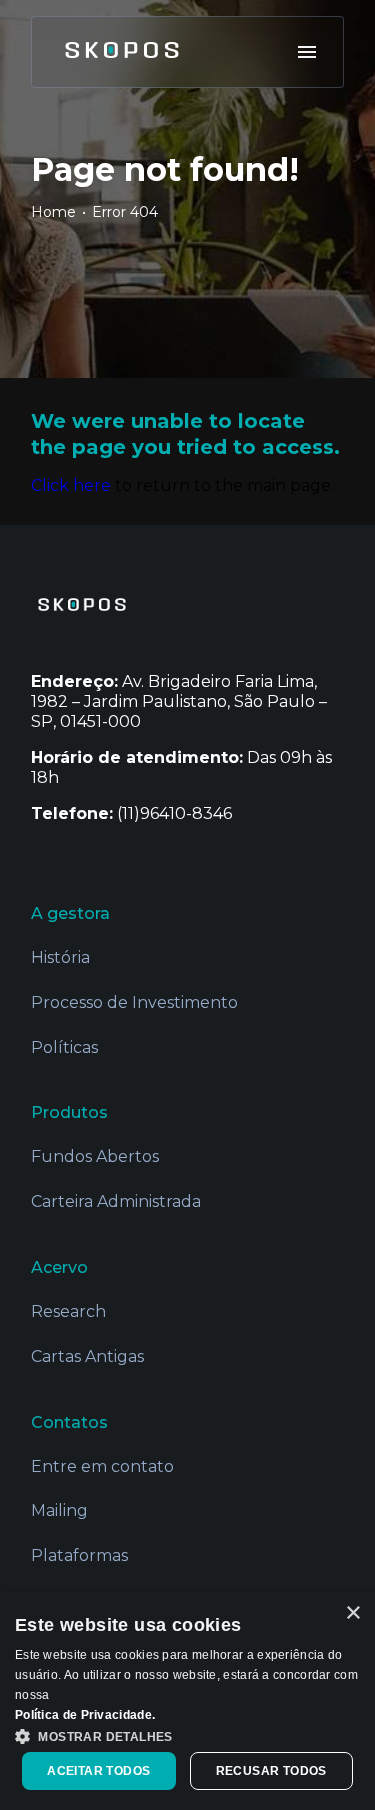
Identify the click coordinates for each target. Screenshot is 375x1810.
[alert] (187, 1701)
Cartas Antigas (87, 1356)
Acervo (59, 1267)
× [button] (352, 1613)
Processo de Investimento (134, 1002)
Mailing (59, 1510)
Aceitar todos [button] (98, 1771)
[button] (187, 1735)
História (60, 957)
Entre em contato (102, 1466)
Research (68, 1311)
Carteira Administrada (116, 1201)
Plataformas (79, 1555)
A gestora (70, 913)
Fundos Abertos (95, 1156)
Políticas (64, 1047)
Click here (71, 485)
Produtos (69, 1112)
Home (53, 212)
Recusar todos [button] (271, 1771)
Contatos (69, 1422)
